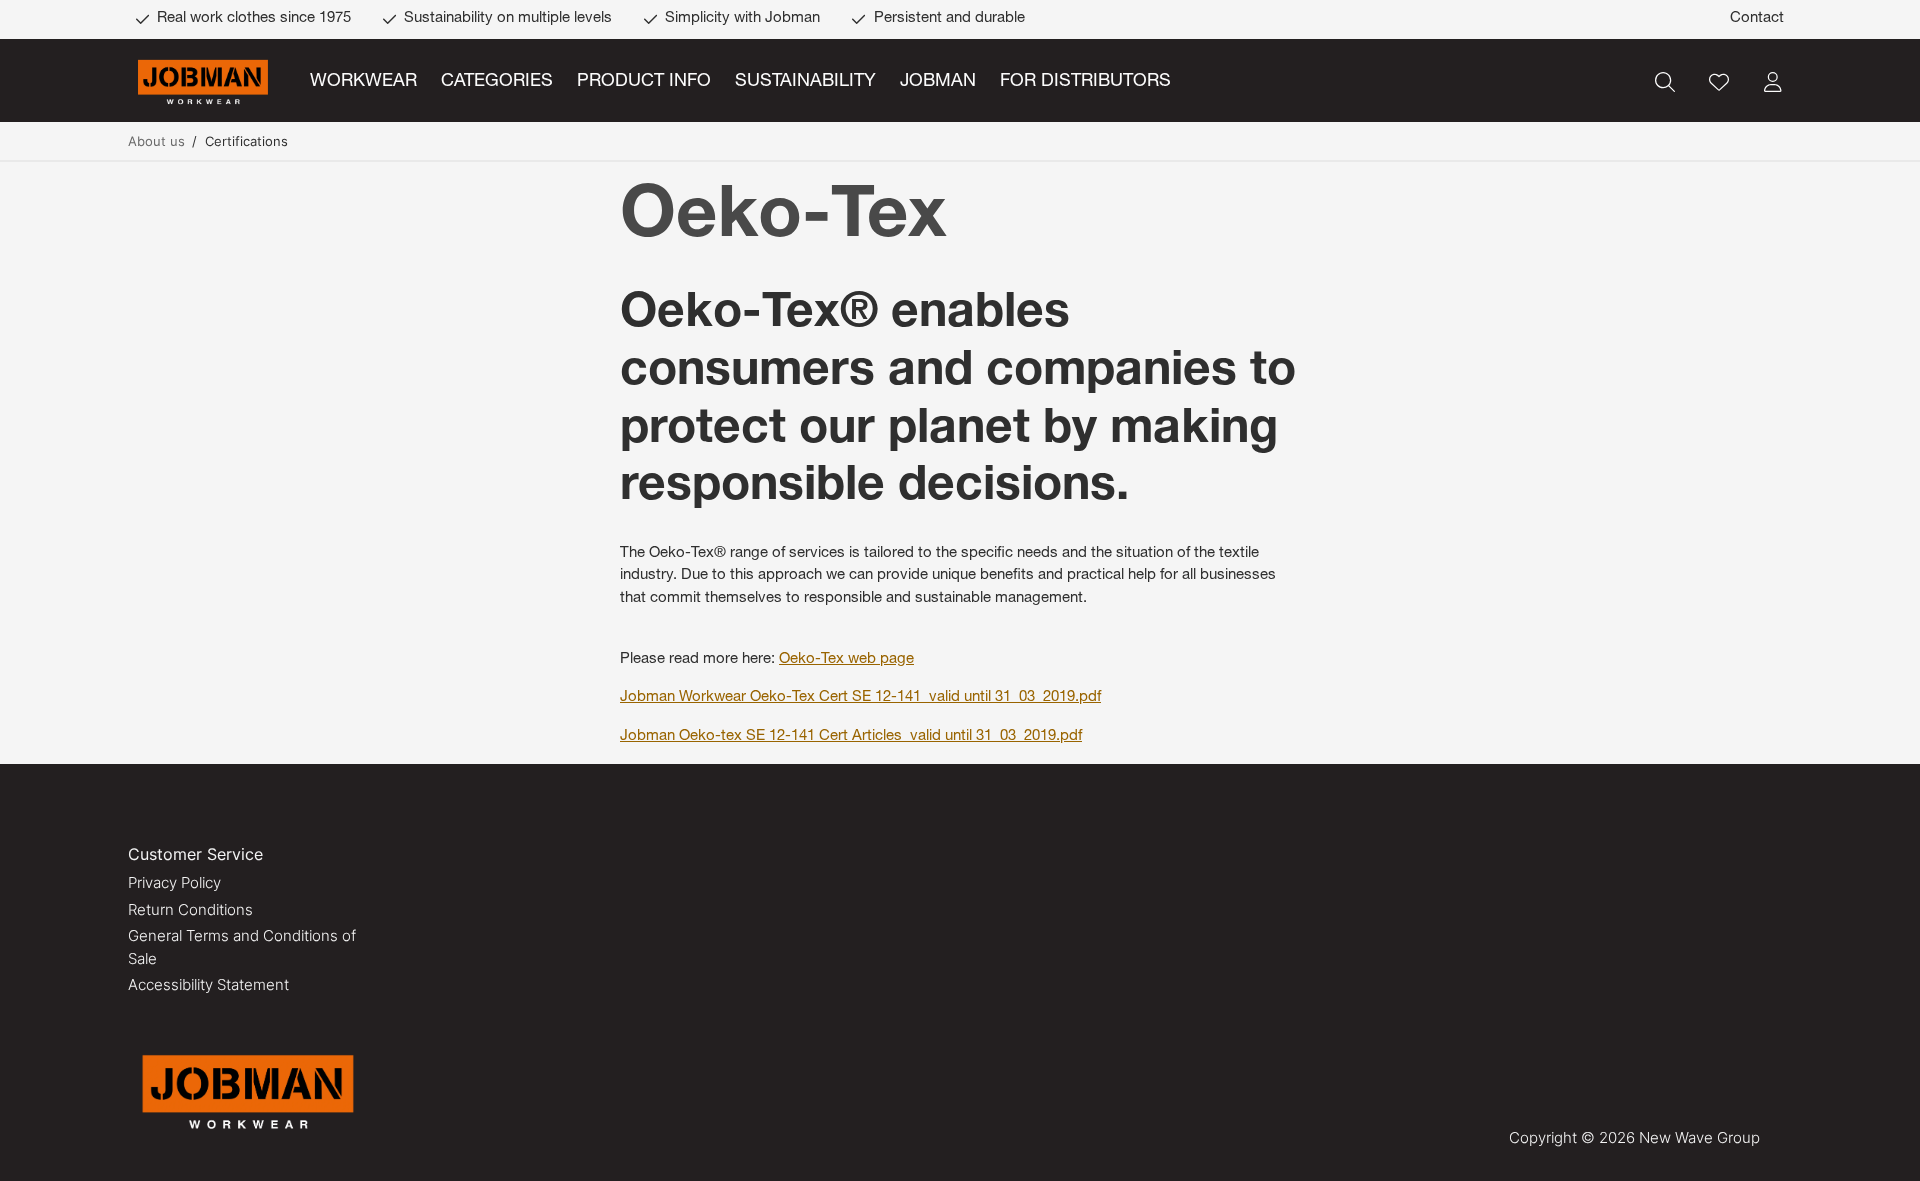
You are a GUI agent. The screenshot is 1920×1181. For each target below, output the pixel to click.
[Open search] (1665, 82)
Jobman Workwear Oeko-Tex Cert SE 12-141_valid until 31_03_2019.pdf (860, 697)
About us (156, 141)
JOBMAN (938, 82)
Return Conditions (190, 909)
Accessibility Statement (208, 984)
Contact (1757, 18)
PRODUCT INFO (644, 82)
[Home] (203, 82)
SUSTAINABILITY (805, 82)
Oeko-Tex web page (846, 659)
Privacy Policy (174, 882)
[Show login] (1773, 82)
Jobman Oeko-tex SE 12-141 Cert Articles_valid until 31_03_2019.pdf (851, 736)
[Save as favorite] (1719, 82)
